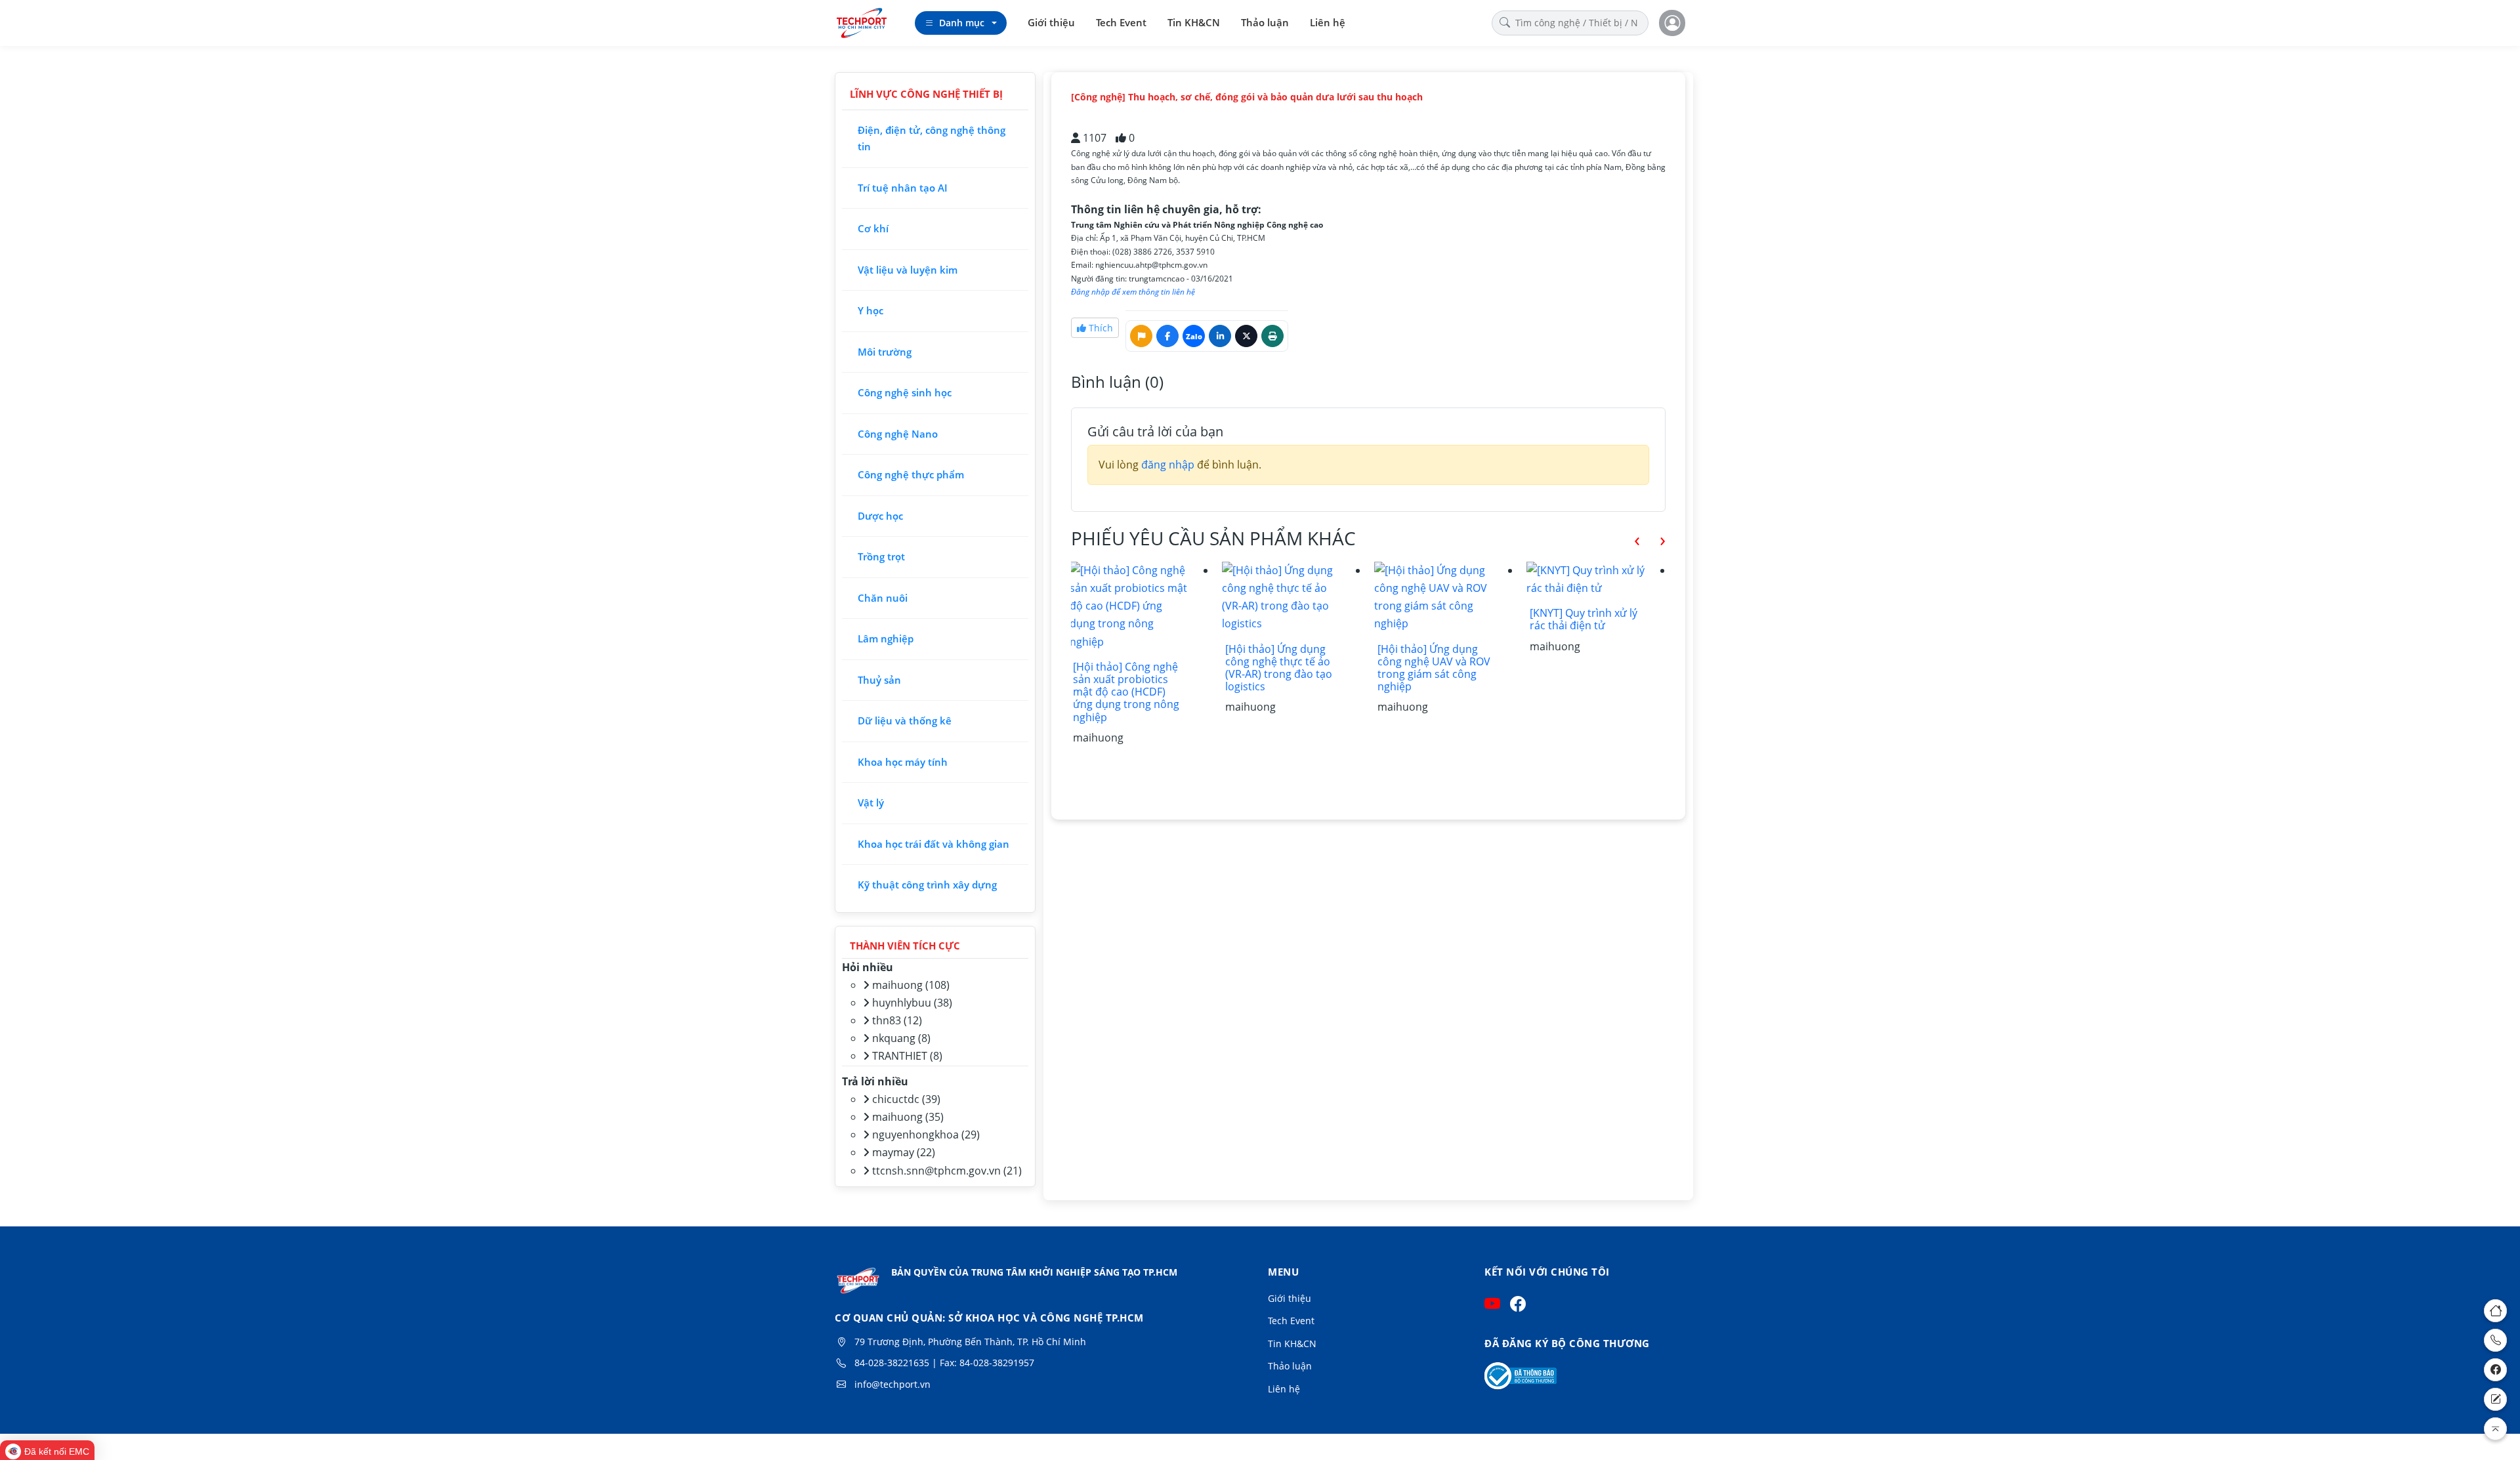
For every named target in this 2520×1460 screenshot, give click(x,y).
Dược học (880, 516)
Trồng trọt (881, 556)
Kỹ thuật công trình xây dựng (927, 885)
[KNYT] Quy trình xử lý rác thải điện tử (1430, 619)
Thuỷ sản (879, 680)
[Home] (2495, 1311)
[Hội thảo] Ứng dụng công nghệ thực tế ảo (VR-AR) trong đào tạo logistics (1125, 668)
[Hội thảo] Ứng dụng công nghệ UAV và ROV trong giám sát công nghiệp (1280, 668)
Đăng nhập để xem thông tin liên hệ (1133, 292)
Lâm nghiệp (886, 638)
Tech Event (1121, 22)
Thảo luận (1265, 22)
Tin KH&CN (1194, 22)
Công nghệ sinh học (905, 392)
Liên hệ (1328, 22)
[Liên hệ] (2495, 1399)
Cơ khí (873, 228)
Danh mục (962, 23)
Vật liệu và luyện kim (908, 270)
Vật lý (871, 803)
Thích (1100, 328)
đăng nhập (1168, 465)
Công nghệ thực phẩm (911, 474)
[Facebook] (2495, 1370)
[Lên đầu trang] (2495, 1429)
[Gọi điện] (2495, 1340)
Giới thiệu (1051, 22)
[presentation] (1627, 539)
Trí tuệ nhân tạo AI (903, 188)
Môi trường (885, 352)
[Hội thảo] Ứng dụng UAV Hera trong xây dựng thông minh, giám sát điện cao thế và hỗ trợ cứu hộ (1581, 692)
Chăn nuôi (883, 598)
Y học (871, 310)
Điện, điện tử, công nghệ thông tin (932, 138)
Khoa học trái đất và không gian (934, 844)
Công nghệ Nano (898, 434)
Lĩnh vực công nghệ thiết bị (926, 94)
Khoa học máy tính (903, 762)
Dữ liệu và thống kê (905, 720)
